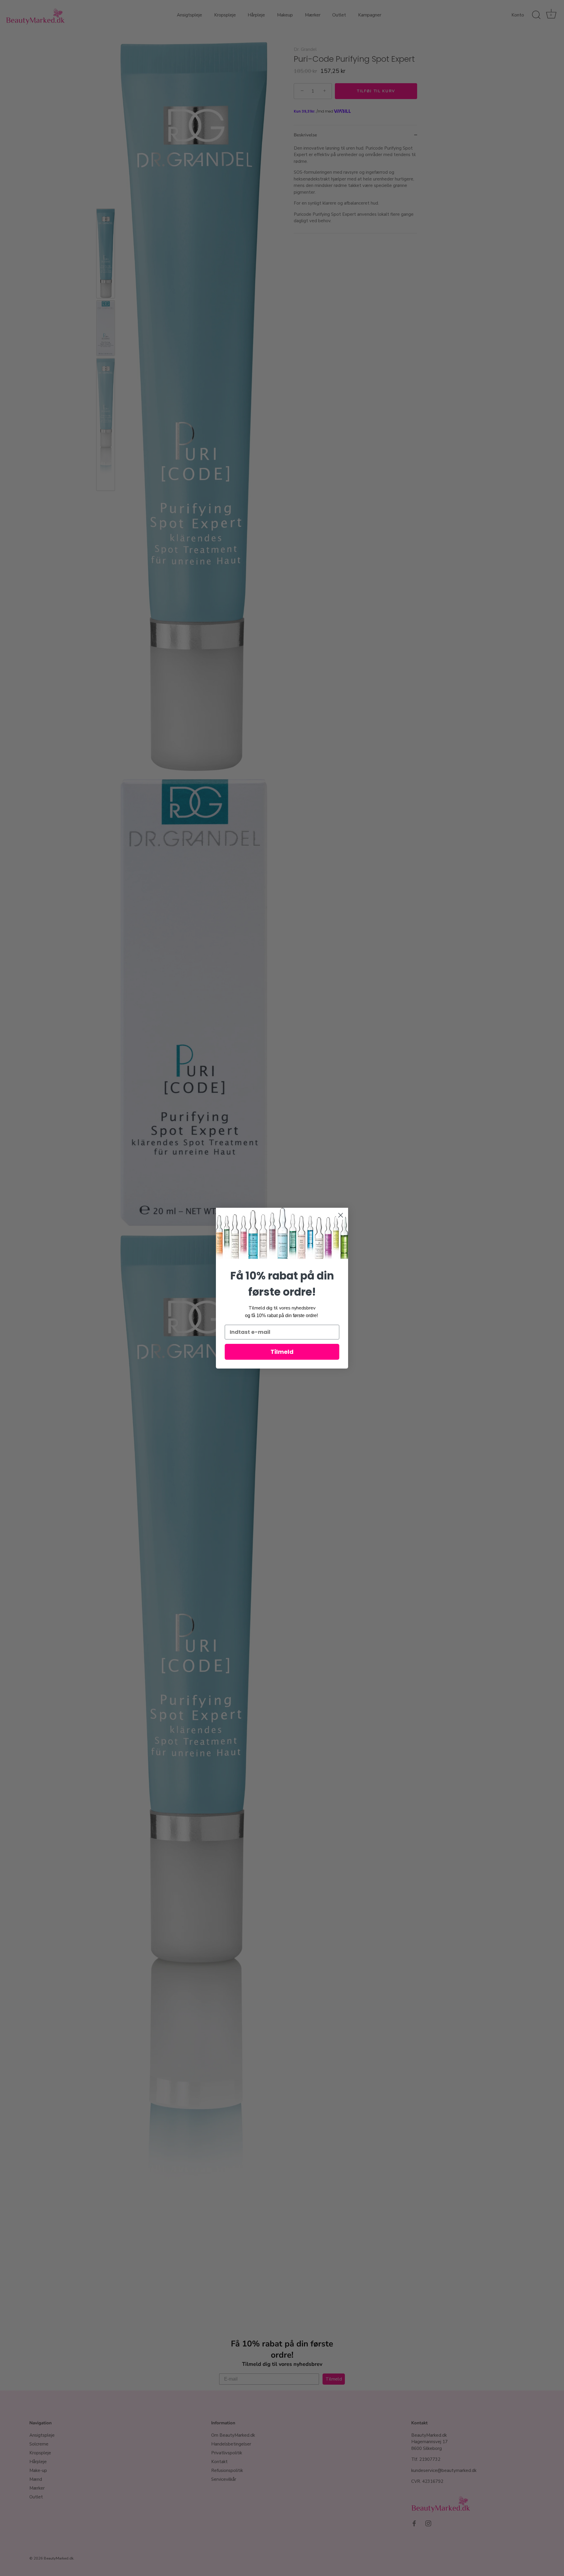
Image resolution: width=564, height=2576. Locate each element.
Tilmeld (282, 1352)
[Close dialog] (341, 1215)
